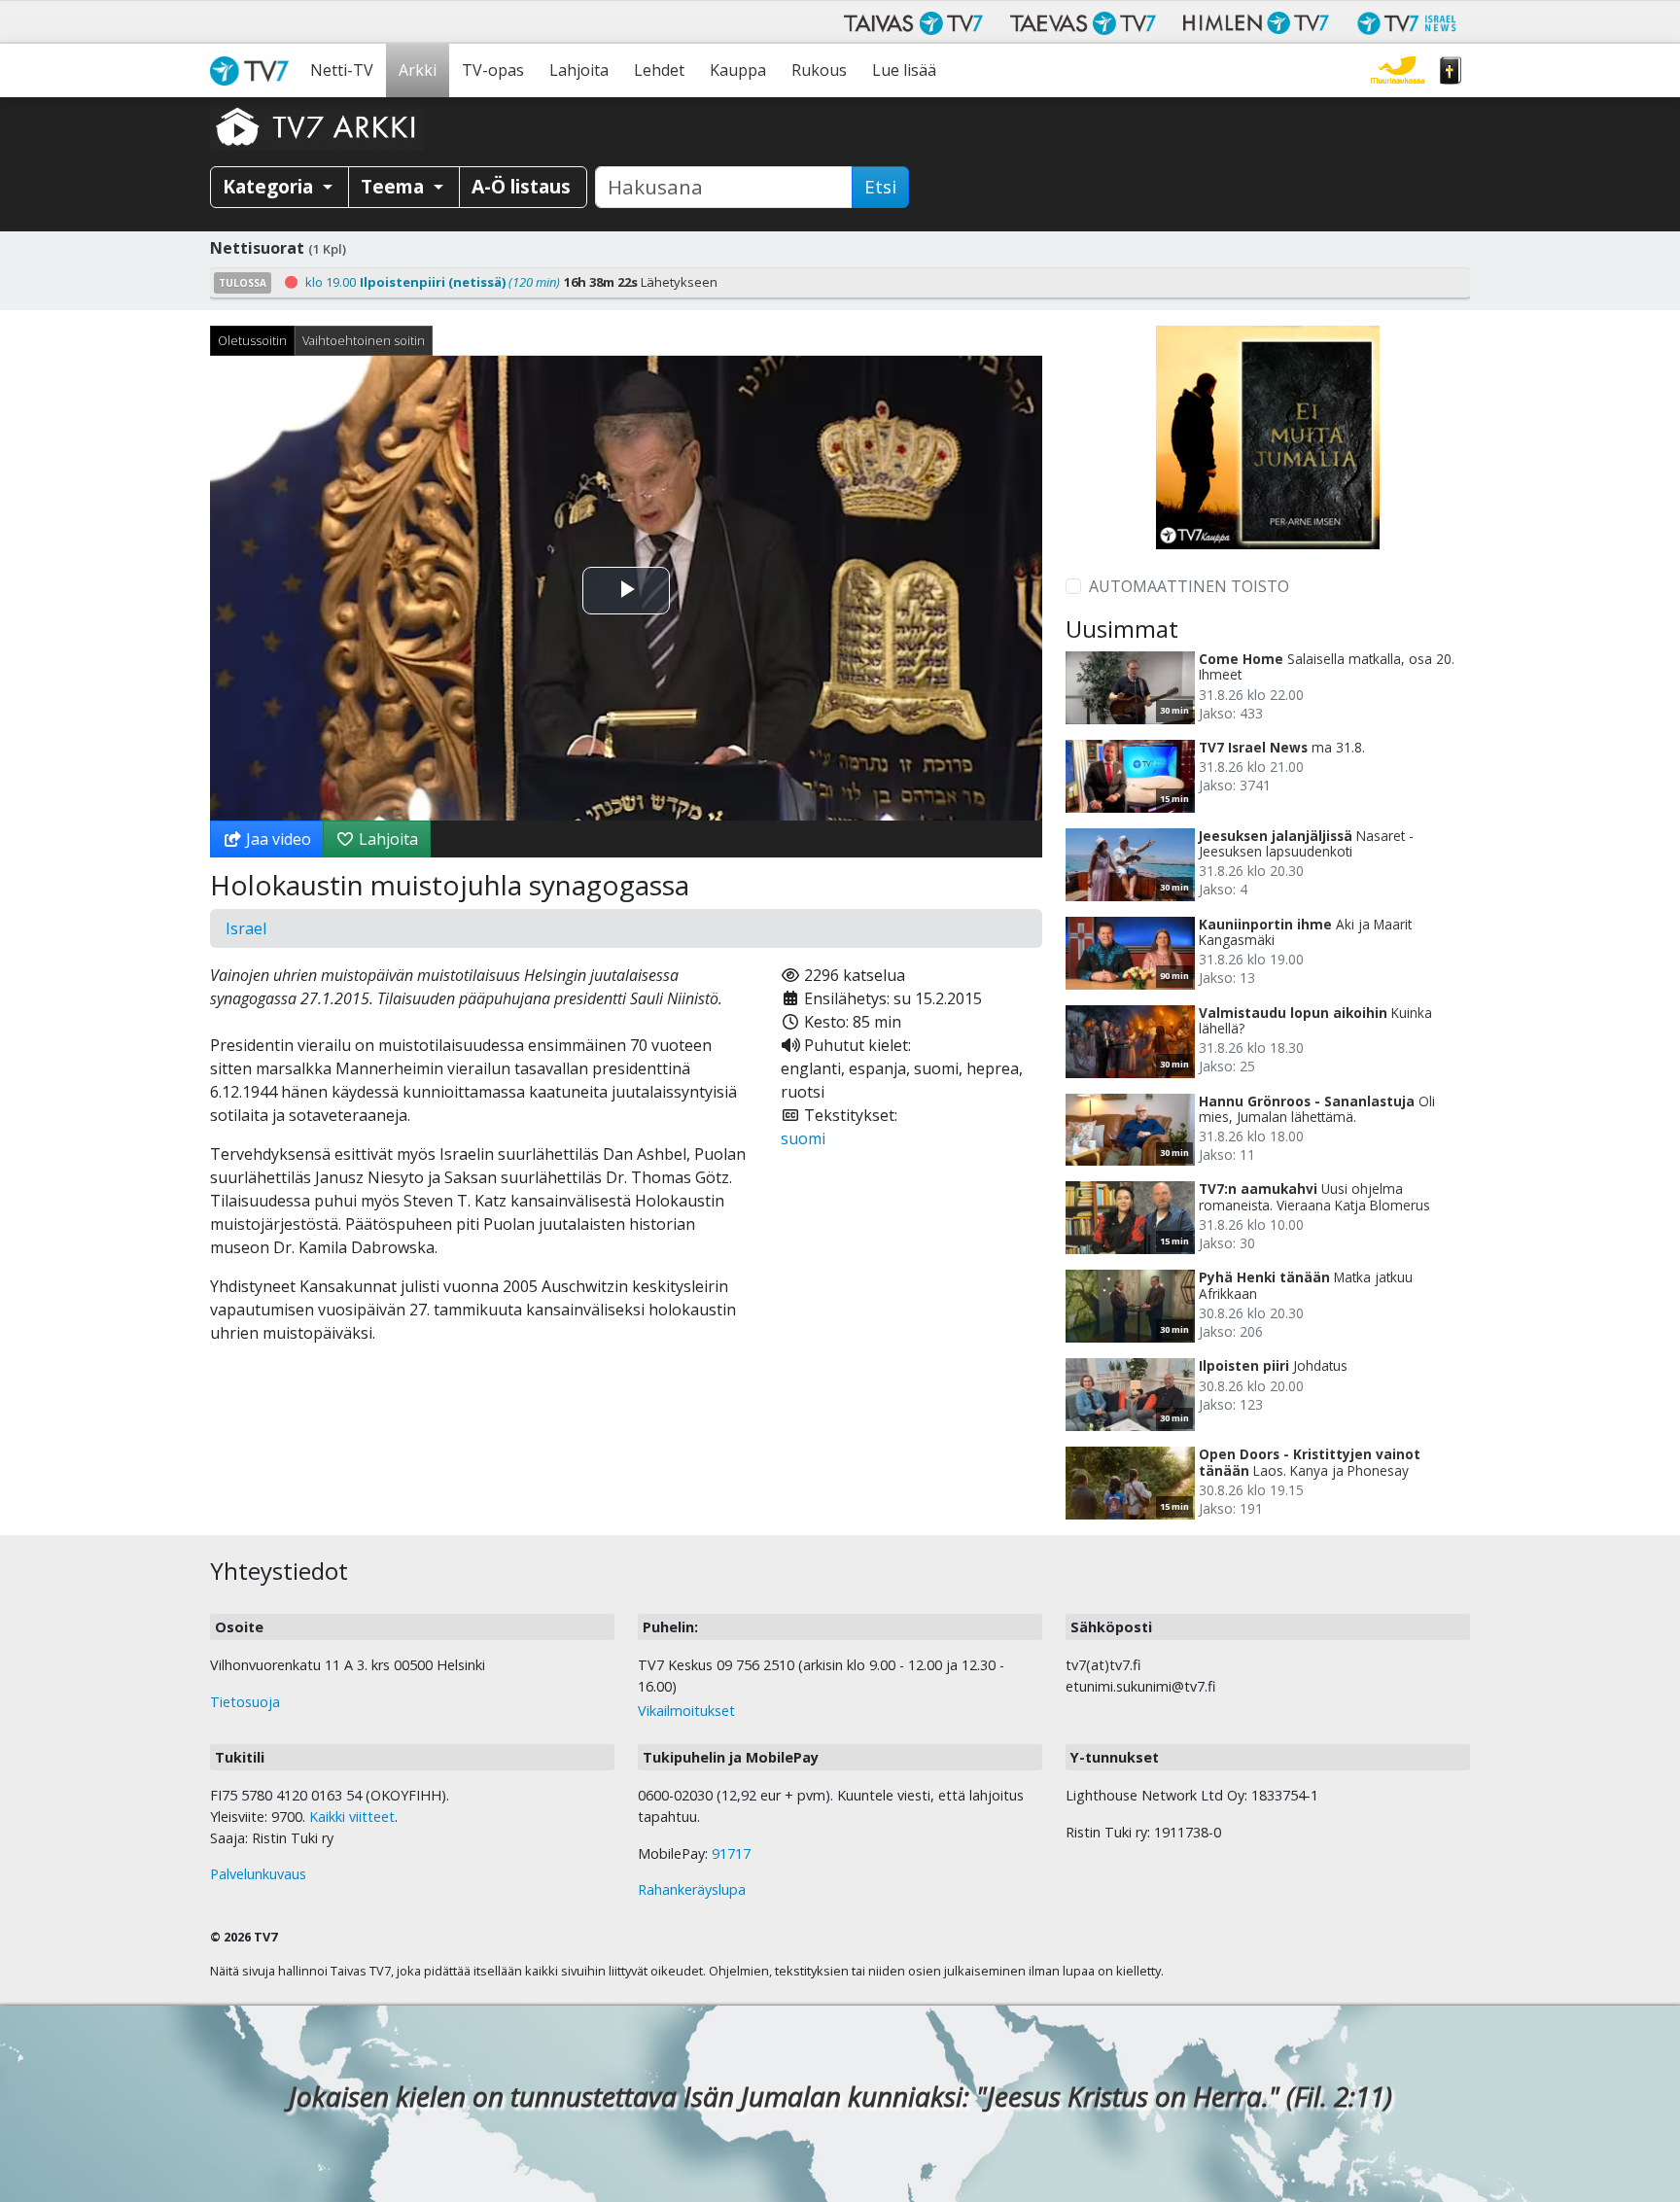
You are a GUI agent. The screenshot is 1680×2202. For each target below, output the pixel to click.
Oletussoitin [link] (252, 340)
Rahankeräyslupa (692, 1889)
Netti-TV (342, 70)
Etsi (880, 187)
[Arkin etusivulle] (317, 126)
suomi (803, 1138)
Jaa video (277, 839)
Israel (246, 928)
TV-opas (493, 70)
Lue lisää (904, 70)
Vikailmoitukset (686, 1711)
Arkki (418, 70)
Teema (395, 186)
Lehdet (659, 70)
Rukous (819, 70)
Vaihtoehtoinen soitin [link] (364, 340)
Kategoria (270, 186)
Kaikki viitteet (352, 1817)
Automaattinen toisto (1189, 586)
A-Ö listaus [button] (521, 186)
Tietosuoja (245, 1702)
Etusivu (254, 70)
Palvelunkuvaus (258, 1874)
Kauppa (738, 70)
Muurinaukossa (1398, 70)
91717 (731, 1853)
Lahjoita (579, 70)
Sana (1451, 70)
